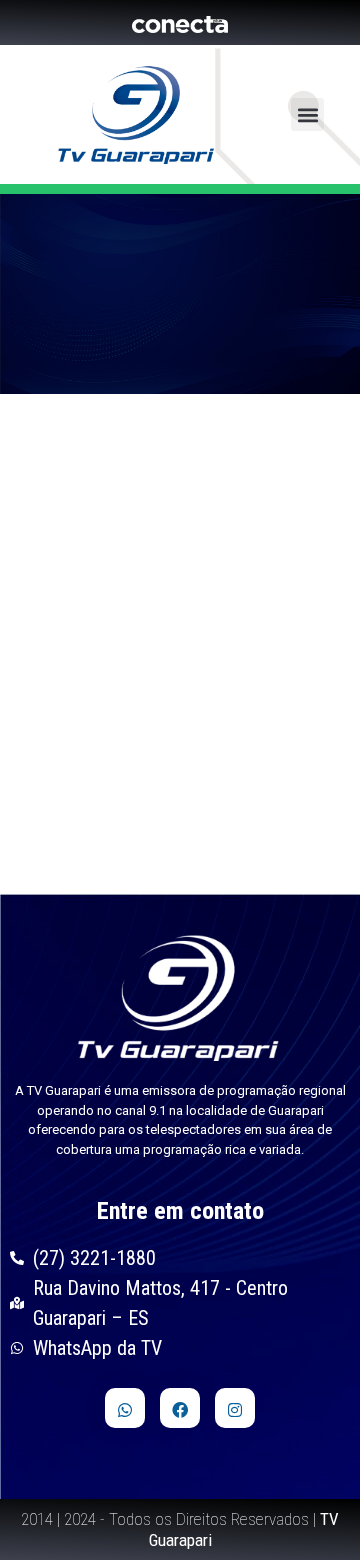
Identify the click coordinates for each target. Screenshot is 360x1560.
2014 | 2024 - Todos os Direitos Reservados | (180, 1529)
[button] (307, 114)
